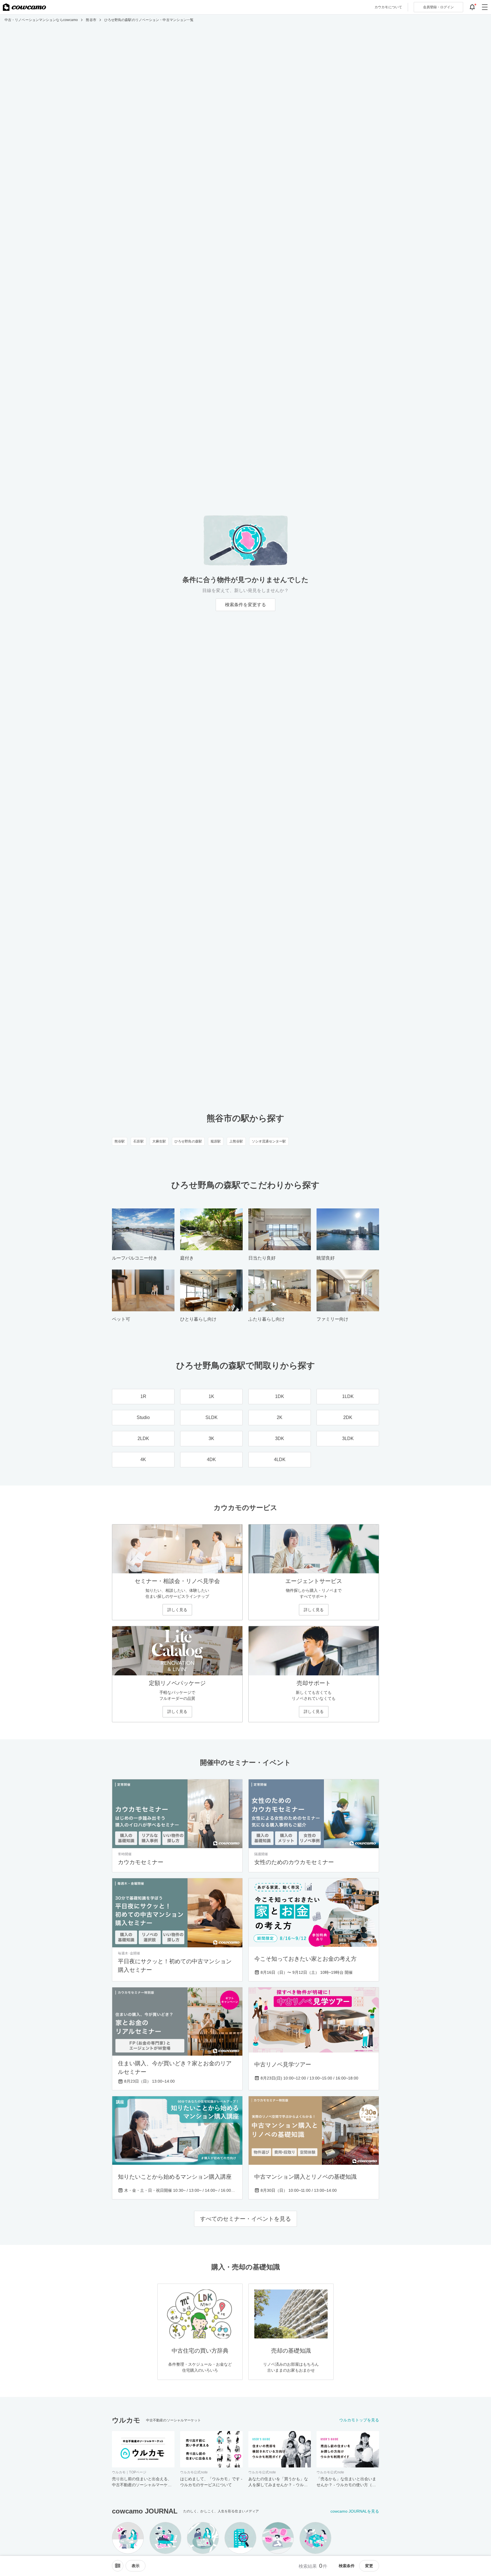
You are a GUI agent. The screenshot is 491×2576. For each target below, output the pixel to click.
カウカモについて (388, 7)
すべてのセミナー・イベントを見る (246, 2219)
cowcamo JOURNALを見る (355, 2511)
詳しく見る (177, 1610)
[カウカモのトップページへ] (24, 7)
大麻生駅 (159, 1141)
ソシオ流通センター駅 (269, 1141)
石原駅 (138, 1141)
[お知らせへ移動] (472, 7)
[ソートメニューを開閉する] (118, 2566)
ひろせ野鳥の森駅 (188, 1141)
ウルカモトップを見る (359, 2420)
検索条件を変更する (246, 605)
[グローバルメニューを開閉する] (485, 7)
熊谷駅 (120, 1141)
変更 (369, 2566)
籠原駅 (216, 1141)
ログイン (438, 7)
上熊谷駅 (236, 1141)
